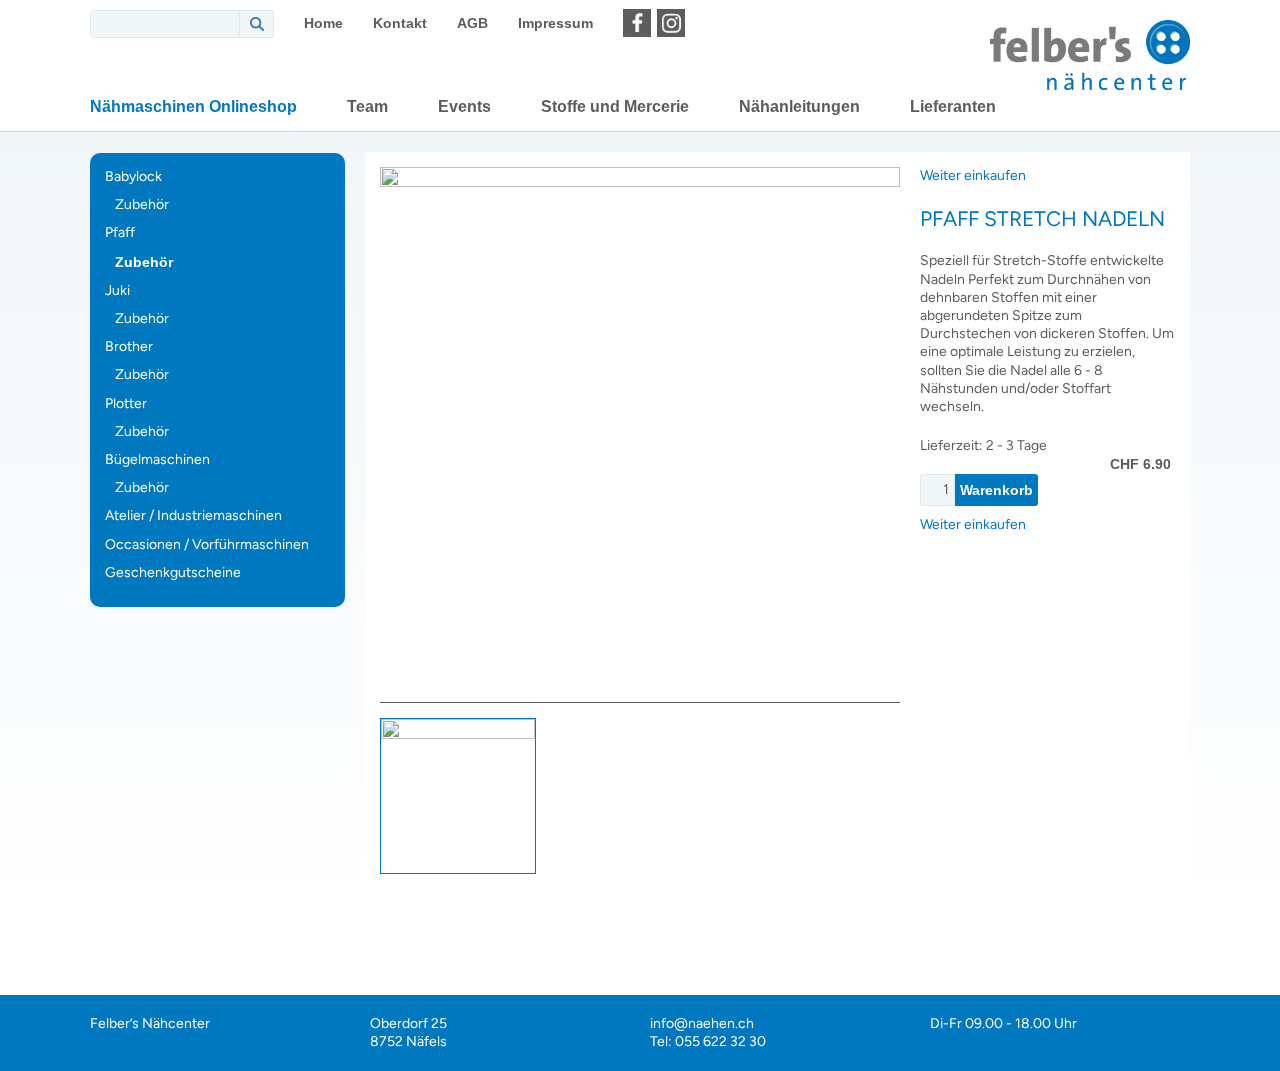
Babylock (133, 176)
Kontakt (400, 23)
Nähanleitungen (799, 106)
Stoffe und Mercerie (615, 106)
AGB (472, 23)
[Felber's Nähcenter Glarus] (1090, 55)
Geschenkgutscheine (173, 572)
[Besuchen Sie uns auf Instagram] (671, 23)
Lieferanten (953, 106)
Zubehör (142, 204)
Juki (117, 290)
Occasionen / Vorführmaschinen (207, 544)
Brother (129, 346)
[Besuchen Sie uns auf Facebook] (637, 23)
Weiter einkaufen (973, 175)
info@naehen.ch (702, 1023)
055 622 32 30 (720, 1041)
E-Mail (1257, 798)
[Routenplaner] (705, 23)
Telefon (1257, 848)
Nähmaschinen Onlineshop (193, 106)
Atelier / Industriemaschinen (193, 515)
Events (464, 106)
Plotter (126, 403)
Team (367, 106)
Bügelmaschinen (157, 459)
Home (323, 23)
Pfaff (120, 232)
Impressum (555, 23)
